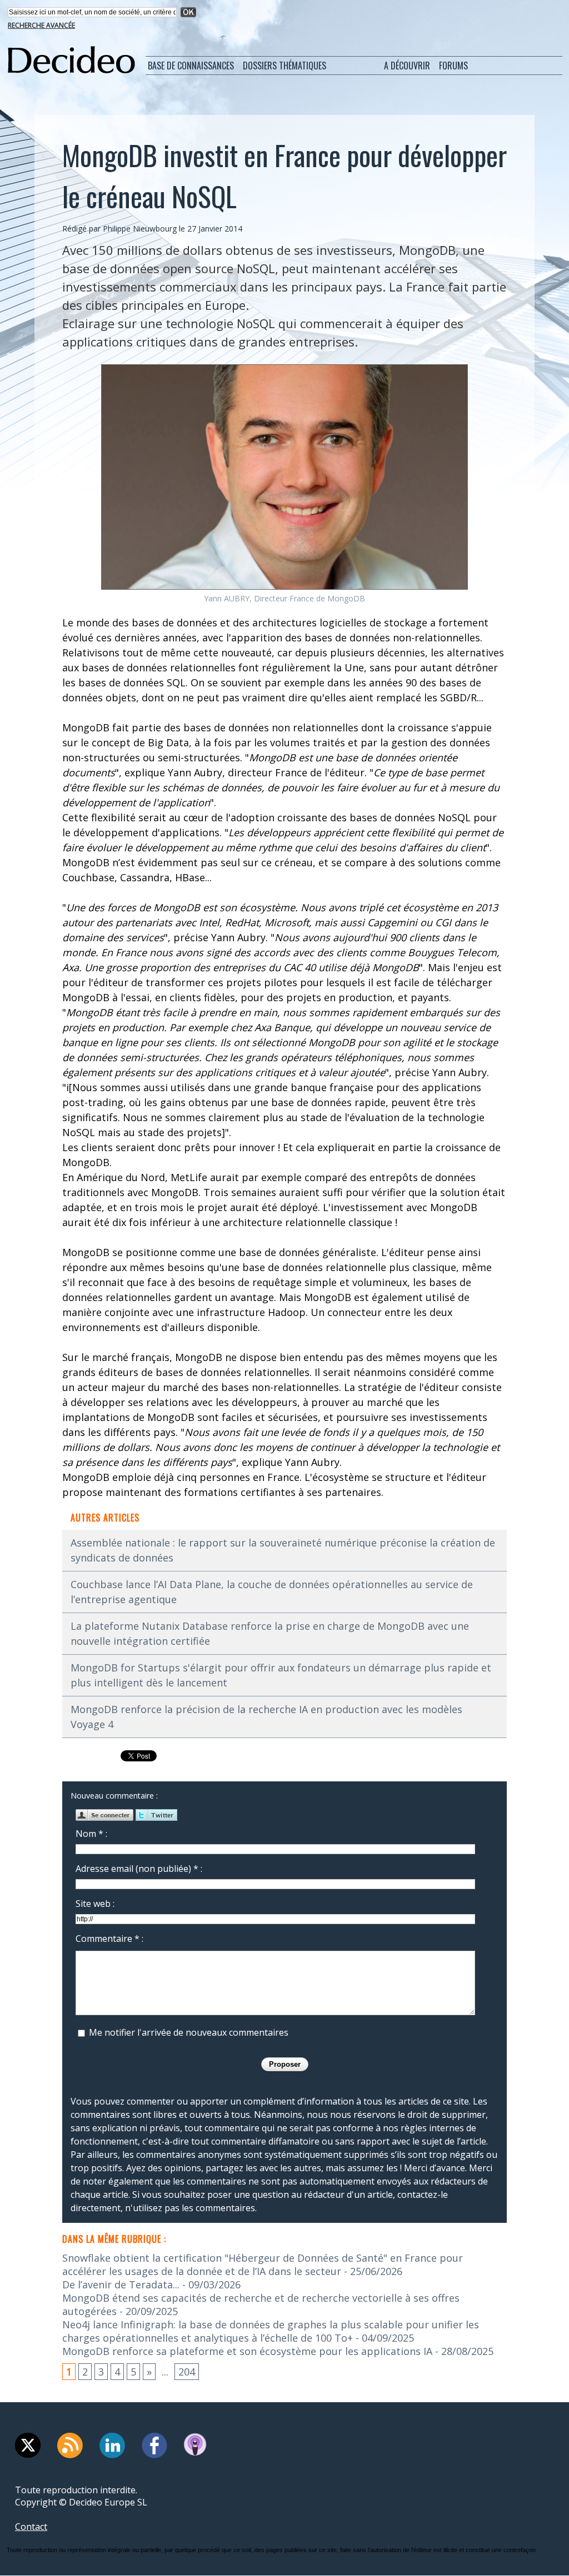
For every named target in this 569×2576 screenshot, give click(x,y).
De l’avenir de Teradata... (121, 2284)
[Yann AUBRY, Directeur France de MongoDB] (284, 368)
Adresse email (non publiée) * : (139, 1869)
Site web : (95, 1904)
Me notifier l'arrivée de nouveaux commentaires (189, 2032)
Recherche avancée (41, 25)
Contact (31, 2527)
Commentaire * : (109, 1939)
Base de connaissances (191, 66)
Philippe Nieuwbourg (140, 229)
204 (187, 2372)
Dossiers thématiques (284, 66)
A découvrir (407, 66)
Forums (453, 66)
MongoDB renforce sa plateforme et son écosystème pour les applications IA (247, 2351)
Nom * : (91, 1834)
